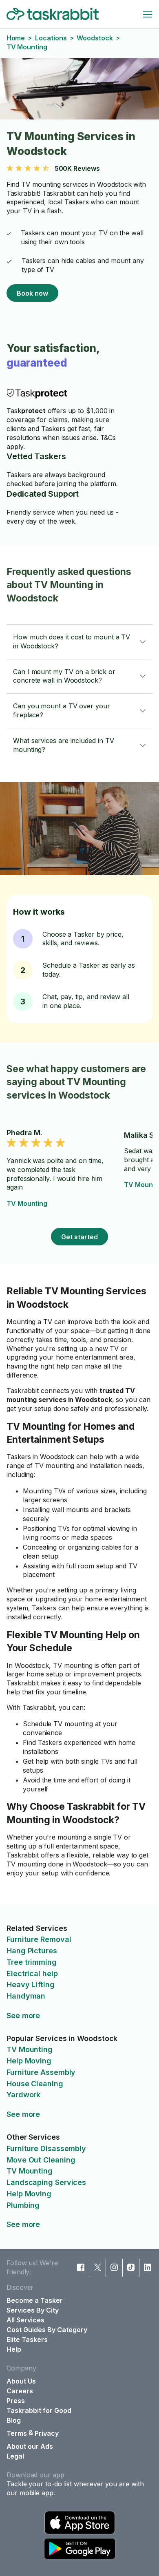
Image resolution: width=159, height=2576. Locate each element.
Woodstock (95, 38)
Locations (51, 38)
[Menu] (148, 14)
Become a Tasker (35, 2300)
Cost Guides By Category (47, 2330)
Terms (17, 2433)
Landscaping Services (46, 2182)
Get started (79, 1237)
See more (23, 2015)
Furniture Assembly (41, 2072)
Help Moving (29, 2061)
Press (16, 2401)
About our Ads (30, 2446)
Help (14, 2349)
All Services (25, 2320)
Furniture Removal (39, 1939)
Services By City (33, 2310)
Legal (15, 2456)
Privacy (47, 2433)
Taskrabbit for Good (39, 2410)
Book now (32, 293)
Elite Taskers (27, 2339)
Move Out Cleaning (41, 2160)
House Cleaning (35, 2084)
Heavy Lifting (31, 1985)
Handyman (26, 1996)
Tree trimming (32, 1962)
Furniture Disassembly (46, 2148)
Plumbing (23, 2205)
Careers (20, 2391)
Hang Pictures (32, 1951)
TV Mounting (27, 1203)
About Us (21, 2381)
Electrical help (32, 1973)
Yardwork (23, 2095)
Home (16, 38)
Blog (14, 2420)
